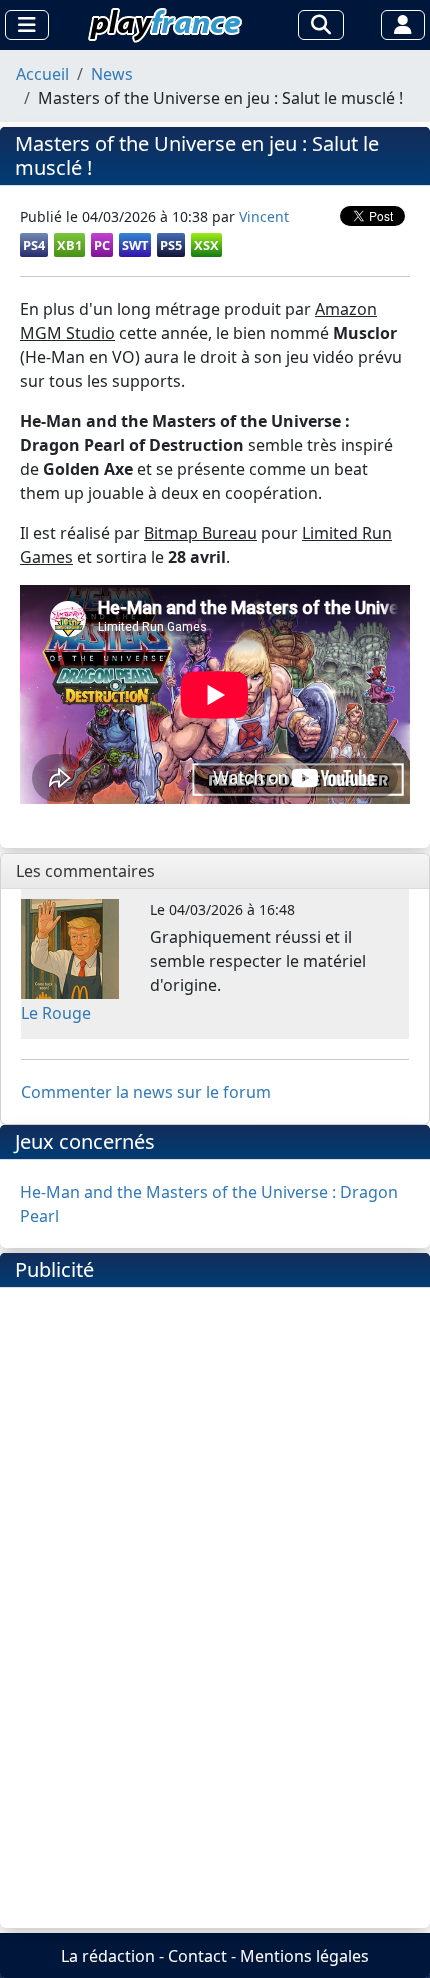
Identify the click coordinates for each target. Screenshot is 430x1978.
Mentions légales (304, 1956)
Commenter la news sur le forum (146, 1092)
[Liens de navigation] (27, 25)
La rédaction (108, 1956)
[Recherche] (321, 25)
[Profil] (403, 25)
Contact (197, 1956)
